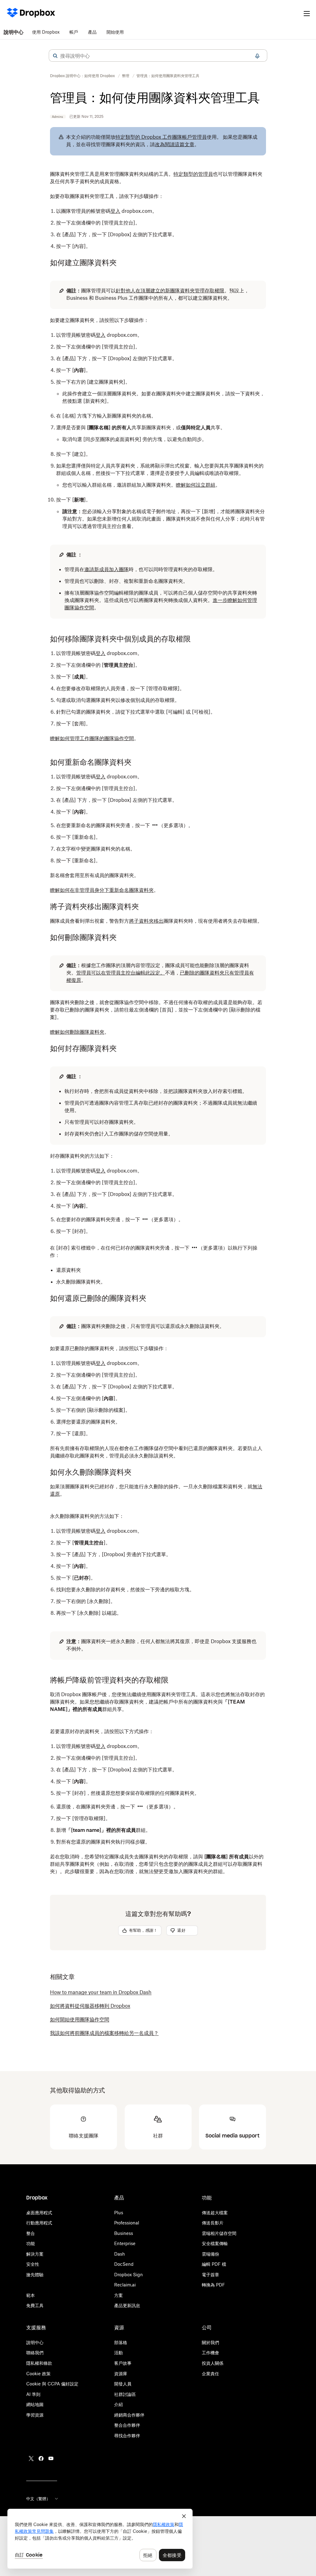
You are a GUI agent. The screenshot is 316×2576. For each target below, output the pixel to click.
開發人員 (123, 2384)
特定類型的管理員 (193, 174)
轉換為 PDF (213, 2285)
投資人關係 (213, 2363)
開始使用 (115, 32)
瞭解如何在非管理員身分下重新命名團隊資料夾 (102, 890)
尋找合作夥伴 (127, 2436)
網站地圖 (35, 2404)
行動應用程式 (39, 2223)
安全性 (33, 2264)
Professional (127, 2223)
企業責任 (210, 2374)
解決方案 (35, 2254)
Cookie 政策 (38, 2374)
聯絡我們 (35, 2353)
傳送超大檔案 (215, 2213)
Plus (119, 2213)
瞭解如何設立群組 (196, 485)
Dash (120, 2254)
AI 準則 (33, 2394)
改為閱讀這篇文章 (175, 144)
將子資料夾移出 (146, 921)
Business (124, 2233)
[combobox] (158, 56)
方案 (118, 2295)
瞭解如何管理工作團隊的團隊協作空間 (92, 738)
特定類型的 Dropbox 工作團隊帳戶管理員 (161, 137)
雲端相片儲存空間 (219, 2233)
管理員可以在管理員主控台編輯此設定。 (121, 973)
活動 (118, 2353)
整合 (31, 2233)
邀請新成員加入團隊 (106, 569)
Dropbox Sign (129, 2275)
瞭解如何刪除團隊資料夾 (77, 1032)
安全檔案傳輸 (215, 2243)
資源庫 (121, 2374)
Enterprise (125, 2243)
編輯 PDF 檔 (214, 2264)
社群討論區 (125, 2394)
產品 (92, 32)
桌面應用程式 (39, 2213)
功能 (31, 2243)
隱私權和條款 (39, 2363)
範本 (31, 2295)
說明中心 (14, 32)
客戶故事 (123, 2363)
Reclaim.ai (125, 2285)
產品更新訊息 (127, 2305)
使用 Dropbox (46, 32)
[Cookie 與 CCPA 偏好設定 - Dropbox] (100, 2539)
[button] (55, 56)
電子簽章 (210, 2275)
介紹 (118, 2404)
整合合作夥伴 (127, 2425)
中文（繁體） (38, 2499)
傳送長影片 (213, 2223)
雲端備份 (210, 2254)
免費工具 (35, 2305)
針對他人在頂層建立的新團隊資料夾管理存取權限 (170, 291)
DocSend (124, 2264)
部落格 (121, 2342)
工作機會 (210, 2353)
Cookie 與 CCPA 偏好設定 (52, 2384)
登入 (115, 211)
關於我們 (210, 2342)
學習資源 (35, 2415)
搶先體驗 (35, 2275)
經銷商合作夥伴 (129, 2415)
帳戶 (74, 32)
